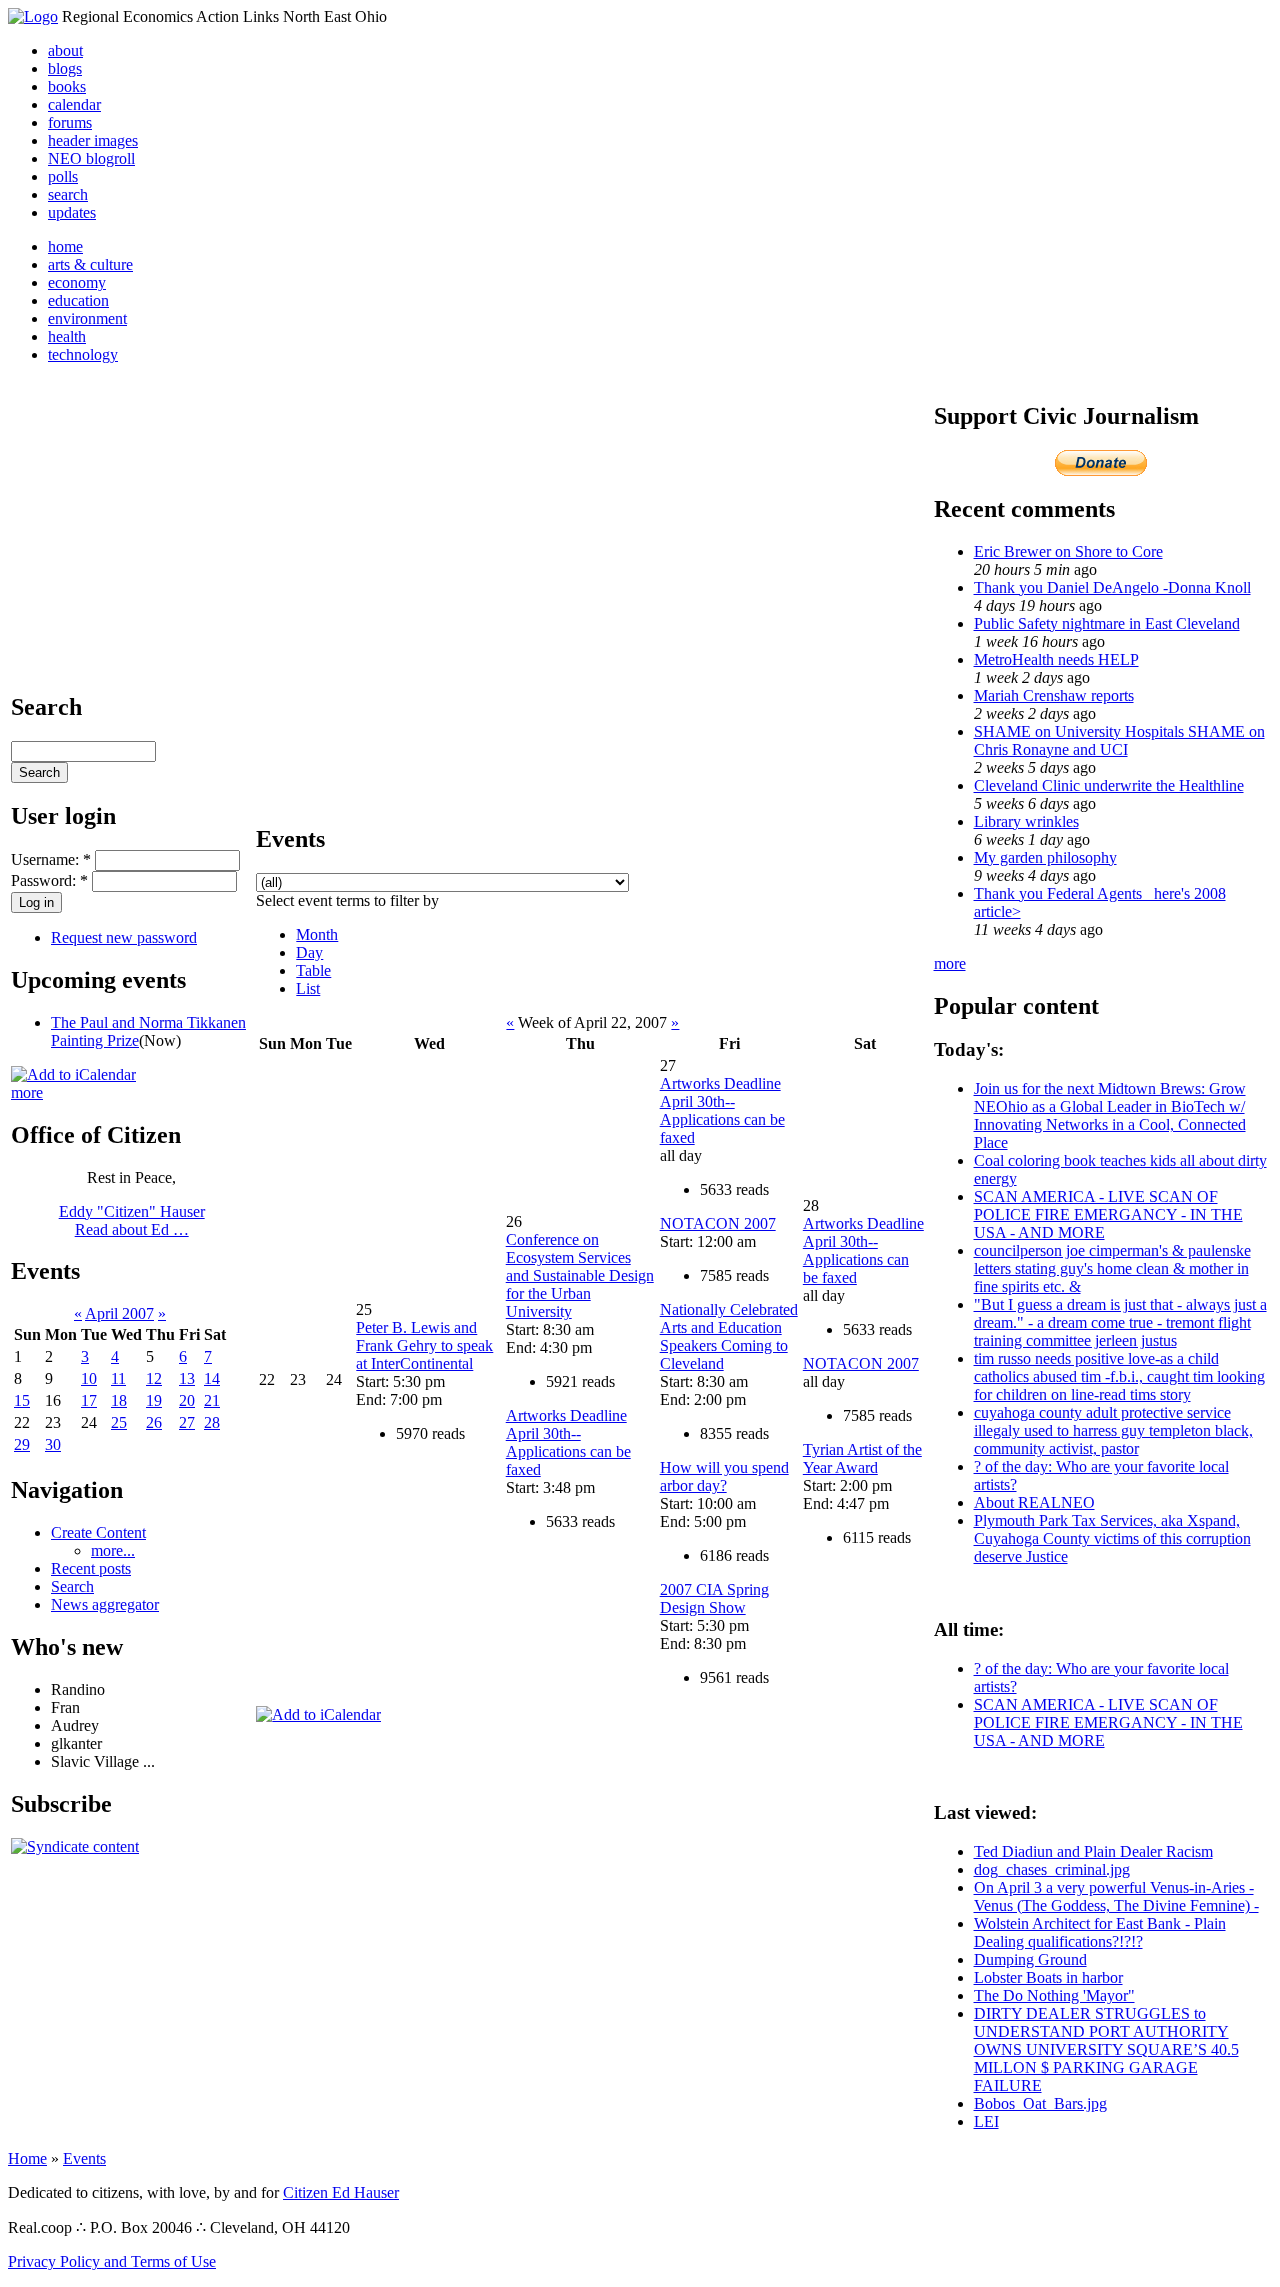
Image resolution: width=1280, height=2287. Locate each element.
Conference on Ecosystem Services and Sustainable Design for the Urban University (580, 1275)
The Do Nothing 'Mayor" (1054, 1995)
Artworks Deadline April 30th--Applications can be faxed (568, 1442)
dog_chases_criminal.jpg (1052, 1869)
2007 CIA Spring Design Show (714, 1598)
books (67, 86)
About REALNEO (1034, 1502)
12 (154, 1378)
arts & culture (90, 264)
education (78, 300)
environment (87, 318)
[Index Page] (33, 16)
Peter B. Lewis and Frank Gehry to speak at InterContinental (424, 1345)
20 (187, 1400)
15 (22, 1400)
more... (113, 1550)
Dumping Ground (1030, 1959)
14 (212, 1378)
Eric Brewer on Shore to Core (1068, 551)
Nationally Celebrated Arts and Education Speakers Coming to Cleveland (729, 1336)
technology (83, 354)
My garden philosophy (1045, 857)
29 (22, 1444)
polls (63, 176)
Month (317, 934)
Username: (51, 859)
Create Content (98, 1532)
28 (212, 1422)
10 (89, 1378)
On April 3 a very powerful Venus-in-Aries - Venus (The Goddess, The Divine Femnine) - (1116, 1896)
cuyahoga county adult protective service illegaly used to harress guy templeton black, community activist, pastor (1113, 1430)
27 (187, 1422)
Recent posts (91, 1568)
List (308, 988)
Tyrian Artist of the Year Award (862, 1458)
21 (212, 1400)
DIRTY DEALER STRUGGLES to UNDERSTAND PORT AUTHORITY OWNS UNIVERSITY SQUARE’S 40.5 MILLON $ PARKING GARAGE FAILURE (1106, 2049)
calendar (74, 104)
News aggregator (105, 1604)
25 (119, 1422)
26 (154, 1422)
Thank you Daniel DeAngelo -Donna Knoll (1112, 587)
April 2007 (119, 1313)
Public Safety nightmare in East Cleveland (1107, 623)
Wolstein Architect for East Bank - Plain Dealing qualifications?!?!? (1100, 1932)
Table (313, 970)
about (65, 50)
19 (154, 1400)
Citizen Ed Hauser (341, 2192)
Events (84, 2158)
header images (93, 140)
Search (72, 1586)
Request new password (124, 937)
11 (118, 1378)
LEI (986, 2121)
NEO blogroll (91, 158)
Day (309, 952)
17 (89, 1400)
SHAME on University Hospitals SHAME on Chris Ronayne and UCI (1119, 740)
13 (187, 1378)
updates (72, 212)
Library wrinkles (1026, 821)
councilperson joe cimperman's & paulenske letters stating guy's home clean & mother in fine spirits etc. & (1112, 1268)
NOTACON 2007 (718, 1223)
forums (70, 122)
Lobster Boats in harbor (1048, 1977)
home (65, 246)
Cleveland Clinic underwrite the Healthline (1109, 785)
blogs (65, 68)
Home (27, 2158)
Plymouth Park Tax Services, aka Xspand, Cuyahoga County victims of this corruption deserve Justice (1112, 1538)
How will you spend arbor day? (724, 1476)
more (27, 1092)
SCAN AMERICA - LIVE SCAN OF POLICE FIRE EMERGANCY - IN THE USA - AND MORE (1108, 1214)
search (68, 194)
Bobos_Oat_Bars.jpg (1040, 2103)
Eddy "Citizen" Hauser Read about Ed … (132, 1220)
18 (119, 1400)
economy (77, 282)
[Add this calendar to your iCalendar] (73, 1074)
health (67, 336)
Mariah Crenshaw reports (1054, 695)
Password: (49, 880)
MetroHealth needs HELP (1056, 659)
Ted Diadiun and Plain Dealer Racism (1093, 1851)
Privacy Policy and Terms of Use (112, 2261)
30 (53, 1444)
